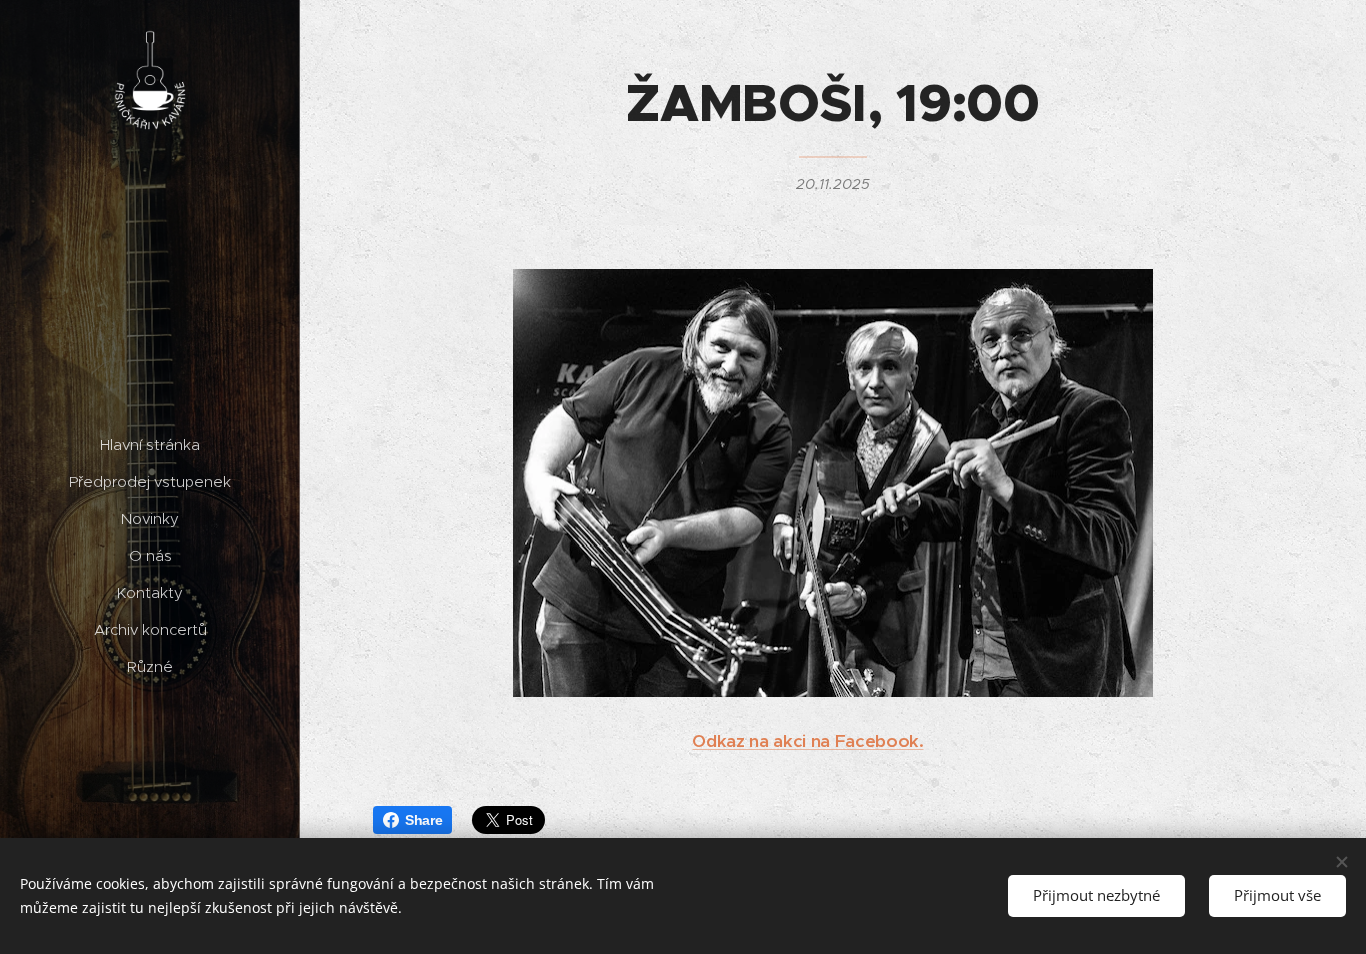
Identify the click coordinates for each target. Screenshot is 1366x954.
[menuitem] (150, 444)
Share (423, 820)
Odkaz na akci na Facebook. (807, 741)
